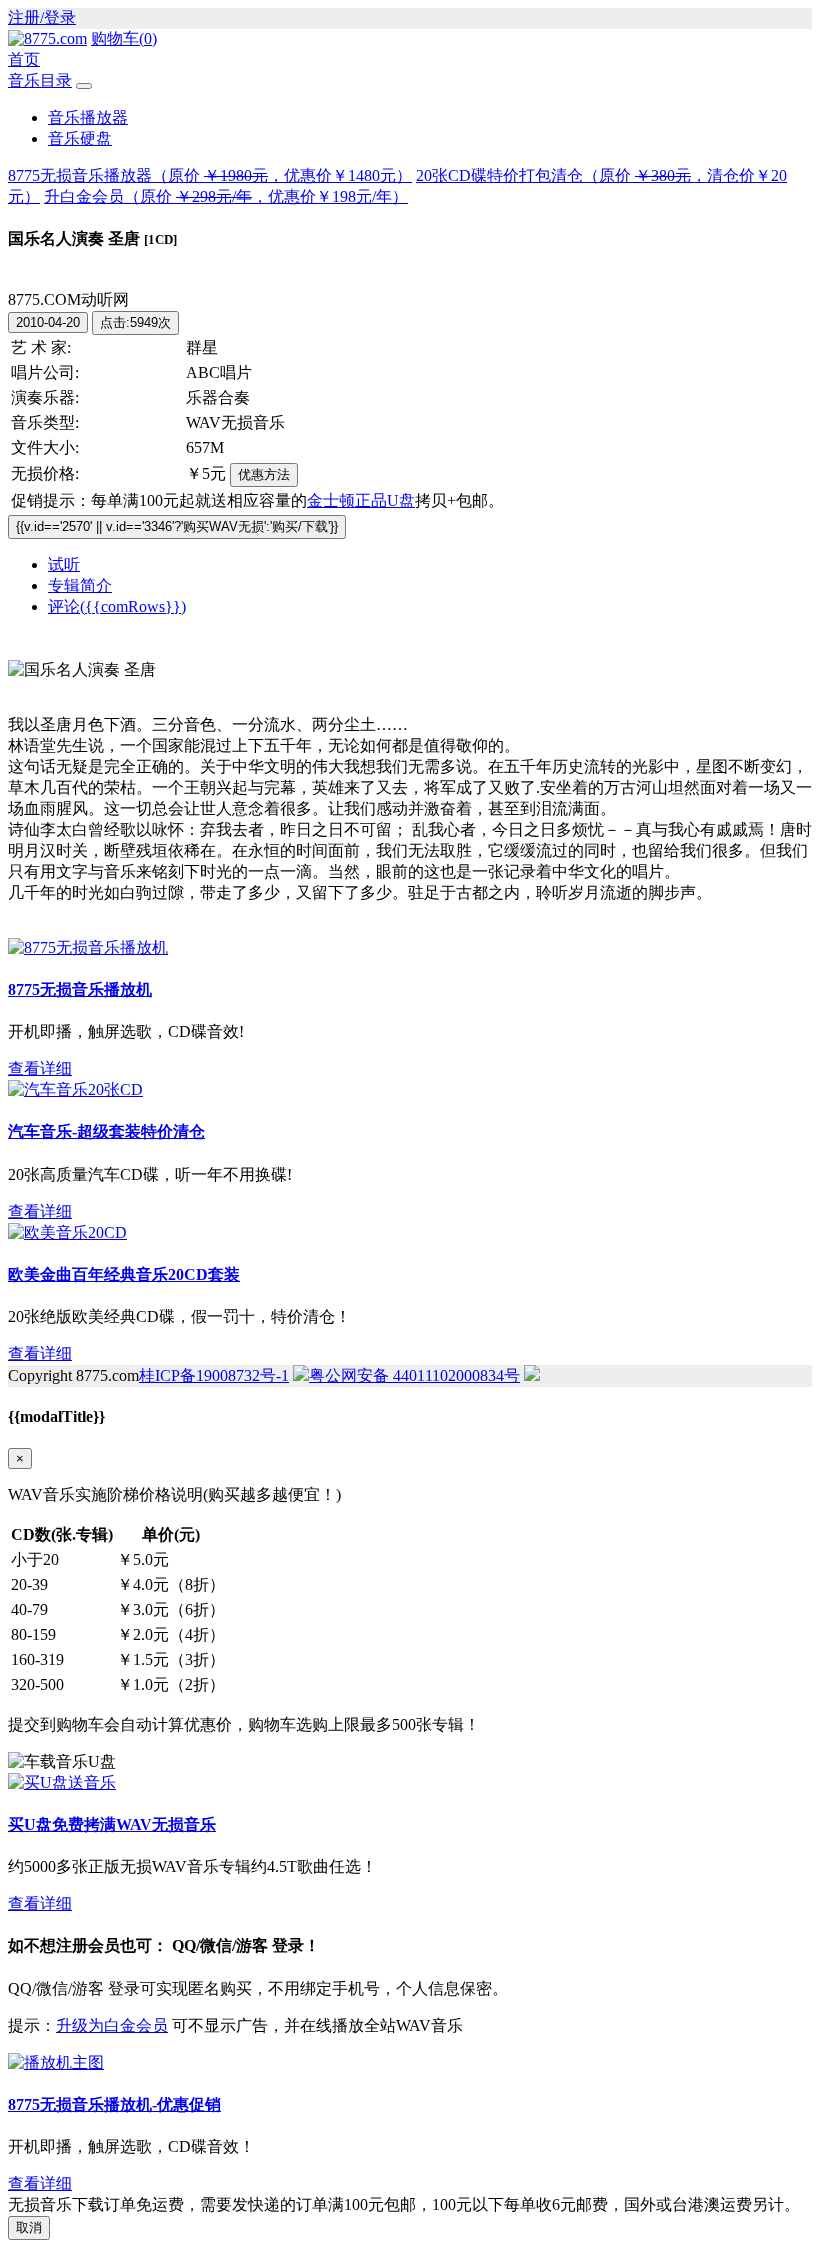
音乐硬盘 (80, 138)
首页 (24, 59)
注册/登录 (42, 17)
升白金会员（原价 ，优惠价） (226, 196)
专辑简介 (80, 585)
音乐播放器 (88, 117)
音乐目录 (40, 80)
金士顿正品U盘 (361, 500)
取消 (29, 2227)
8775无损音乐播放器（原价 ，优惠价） (210, 175)
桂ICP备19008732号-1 (214, 1375)
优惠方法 (264, 474)
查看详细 (40, 1068)
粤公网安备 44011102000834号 (414, 1375)
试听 (64, 564)
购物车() (124, 38)
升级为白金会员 (112, 2025)
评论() (117, 606)
